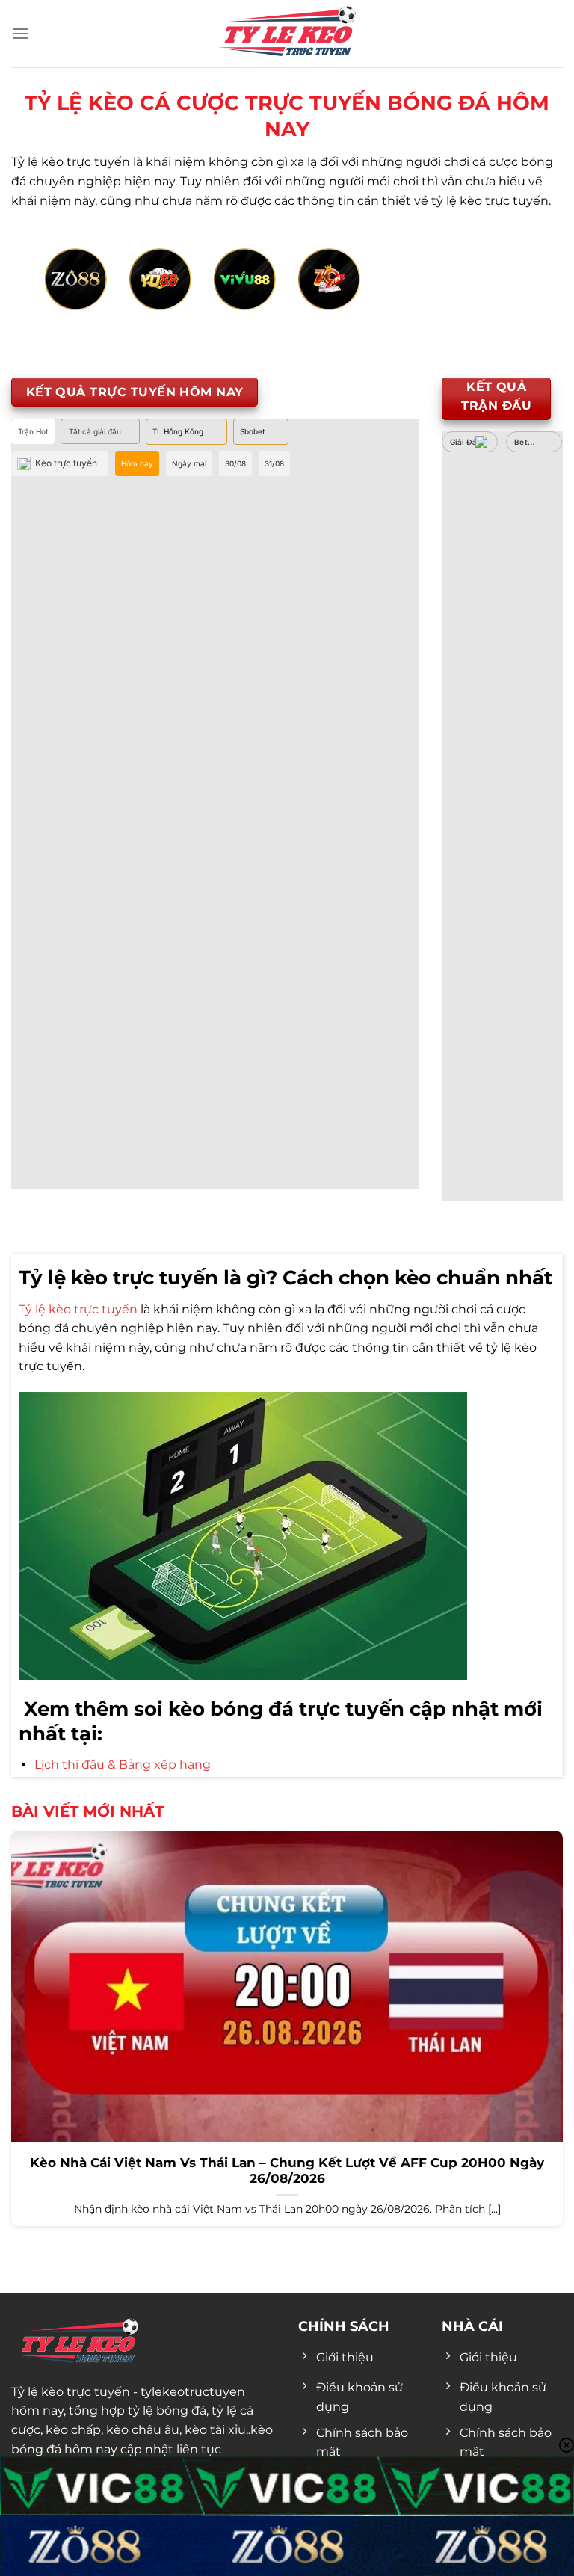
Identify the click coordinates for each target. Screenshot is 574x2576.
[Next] (511, 296)
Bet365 (528, 442)
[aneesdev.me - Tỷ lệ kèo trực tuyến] (287, 34)
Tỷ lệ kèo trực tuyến (78, 1309)
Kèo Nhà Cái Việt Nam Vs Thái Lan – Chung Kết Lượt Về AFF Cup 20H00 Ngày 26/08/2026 (287, 2171)
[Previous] (63, 296)
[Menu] (20, 33)
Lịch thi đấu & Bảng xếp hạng (123, 1765)
